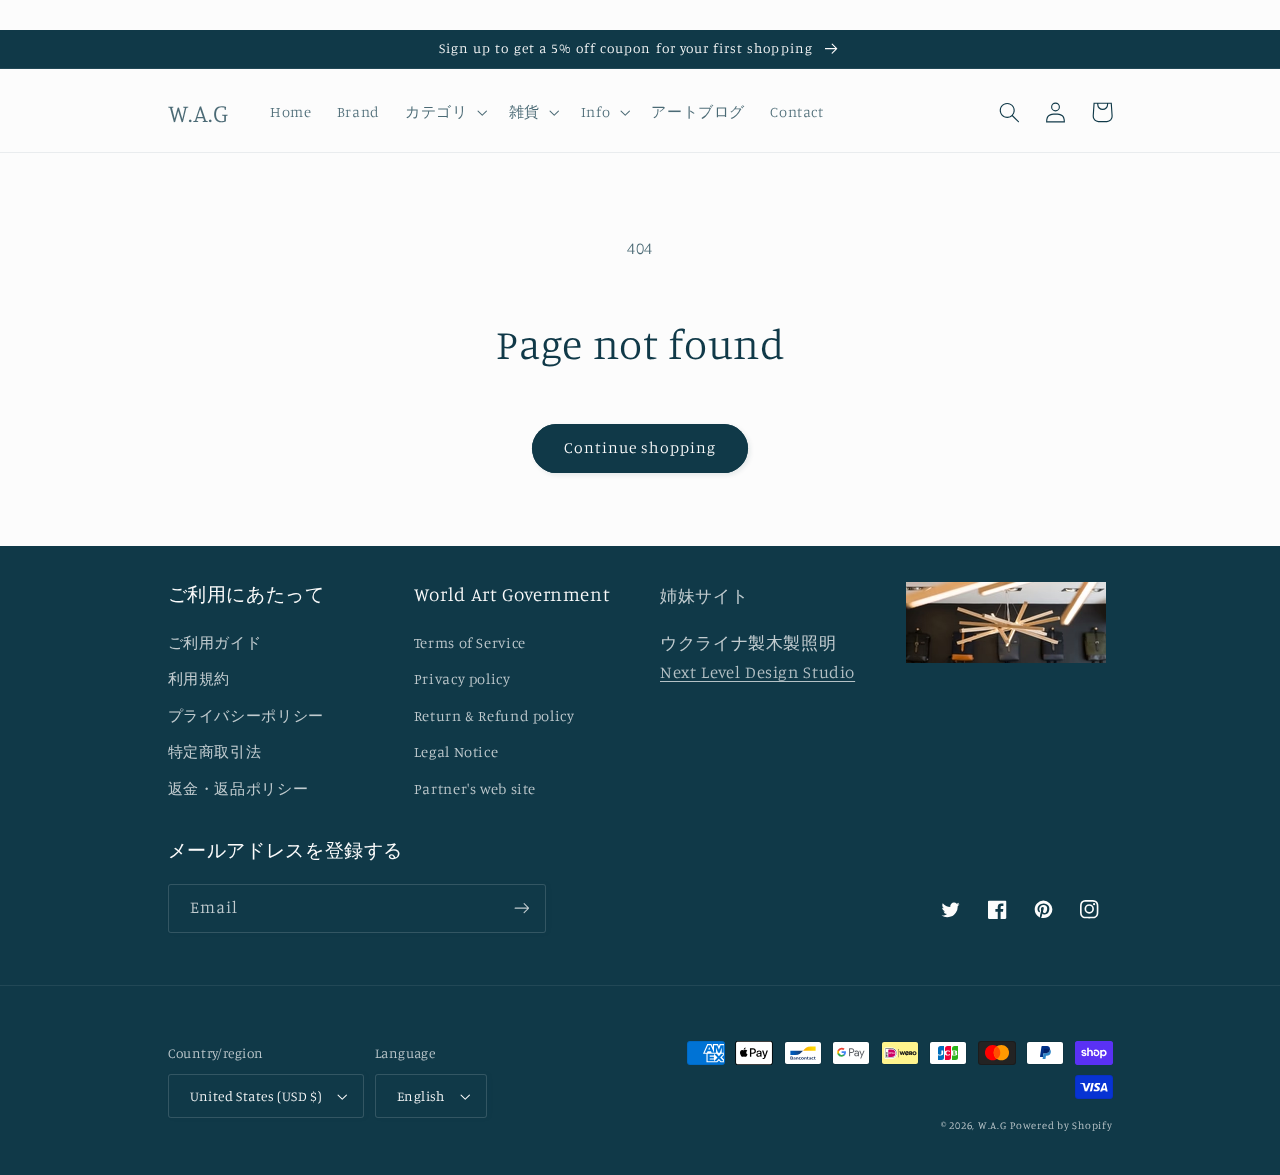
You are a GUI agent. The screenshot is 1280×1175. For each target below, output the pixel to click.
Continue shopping (640, 447)
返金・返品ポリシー (238, 788)
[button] (444, 112)
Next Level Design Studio (757, 672)
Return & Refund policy (494, 715)
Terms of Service (470, 642)
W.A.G (992, 1125)
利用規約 (199, 678)
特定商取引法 (215, 751)
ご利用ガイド (215, 642)
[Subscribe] (521, 908)
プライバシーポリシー (246, 715)
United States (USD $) (256, 1096)
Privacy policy (462, 678)
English (421, 1096)
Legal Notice (456, 751)
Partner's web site (475, 788)
